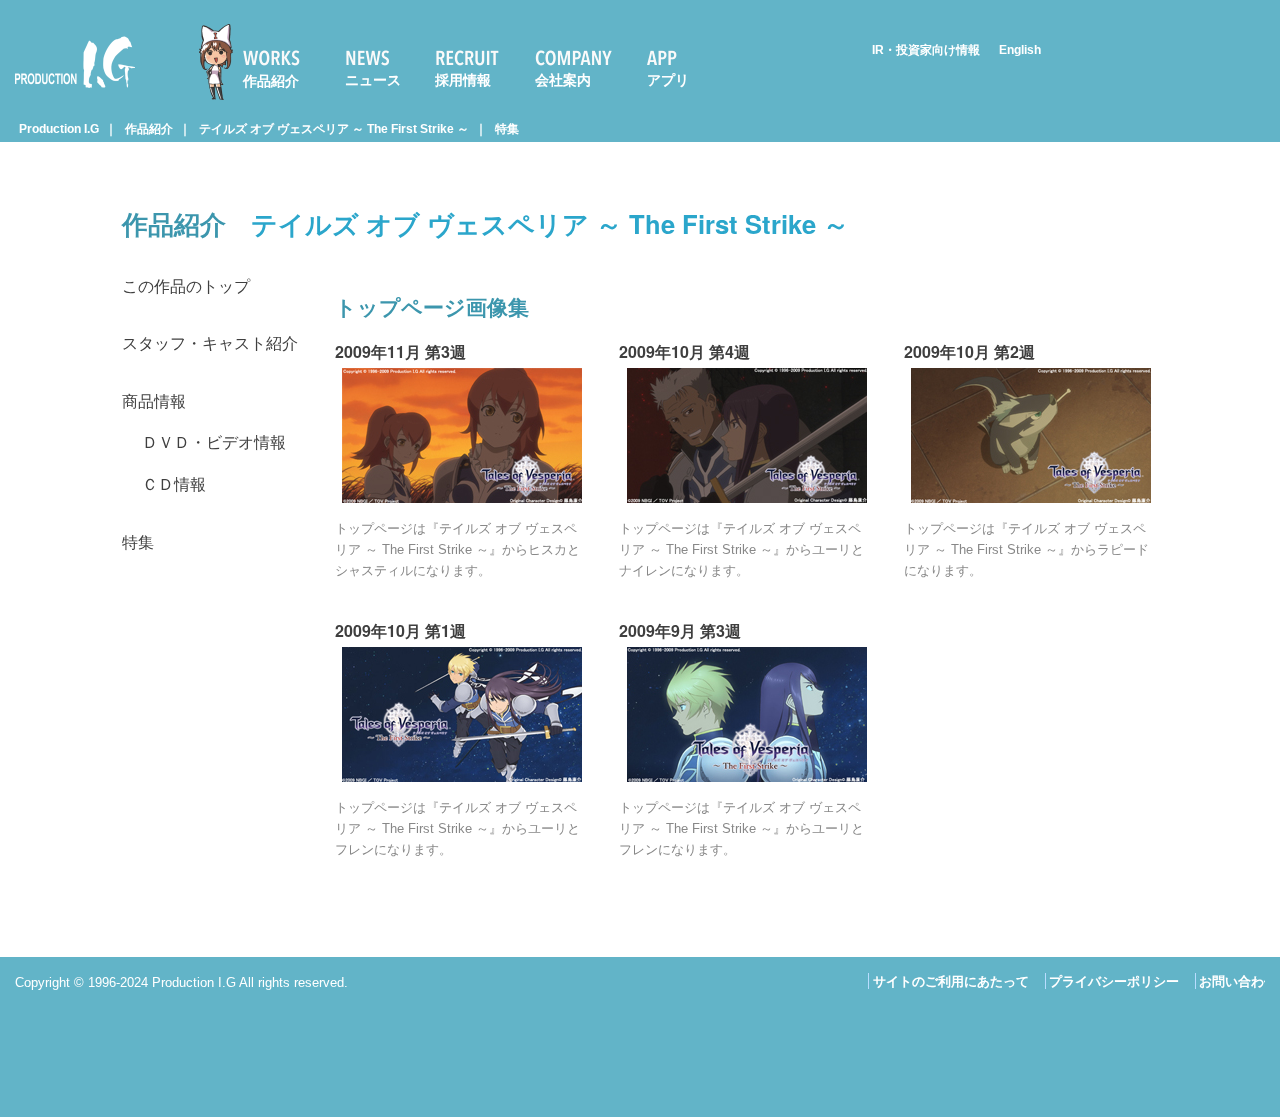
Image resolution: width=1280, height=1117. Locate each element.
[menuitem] (258, 62)
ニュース (373, 80)
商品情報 (154, 401)
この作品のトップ (186, 286)
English (1020, 50)
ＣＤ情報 (174, 484)
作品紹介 (271, 81)
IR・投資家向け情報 (926, 50)
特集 (507, 129)
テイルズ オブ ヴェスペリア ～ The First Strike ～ (334, 129)
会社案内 (563, 80)
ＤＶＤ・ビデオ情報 (214, 442)
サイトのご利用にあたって (951, 981)
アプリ (668, 80)
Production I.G (66, 91)
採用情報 (463, 80)
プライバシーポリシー (1114, 981)
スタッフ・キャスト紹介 (210, 343)
